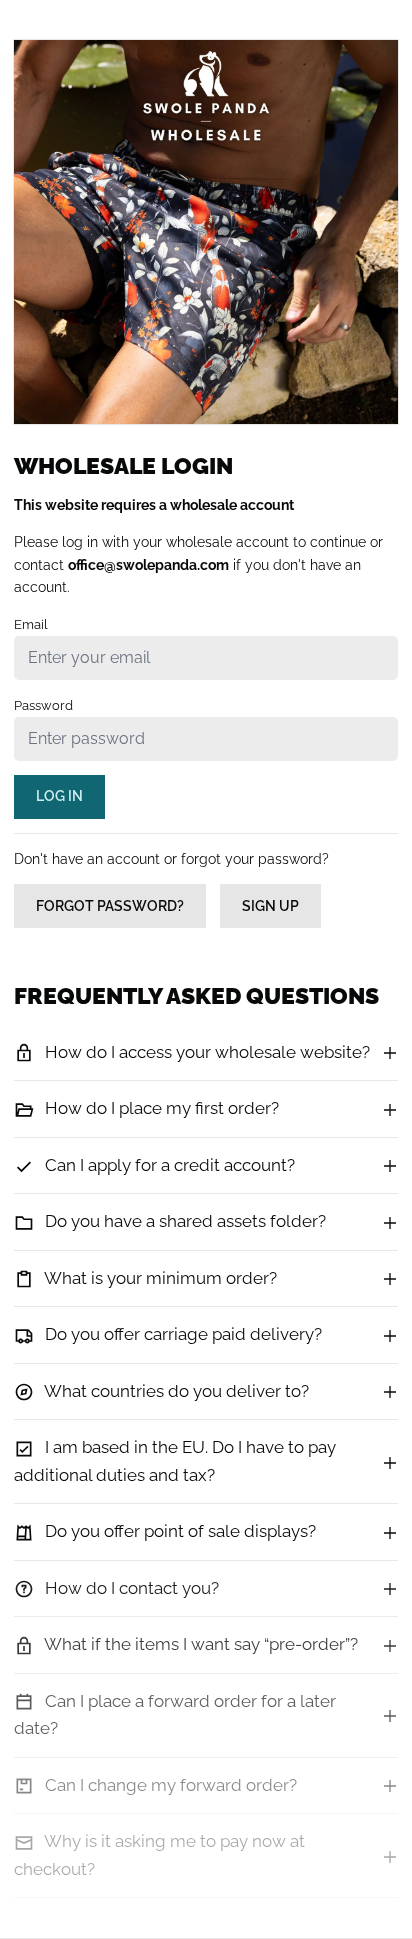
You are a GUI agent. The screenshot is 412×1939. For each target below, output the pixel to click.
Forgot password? (110, 906)
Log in (59, 796)
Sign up (270, 906)
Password (43, 705)
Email (31, 624)
